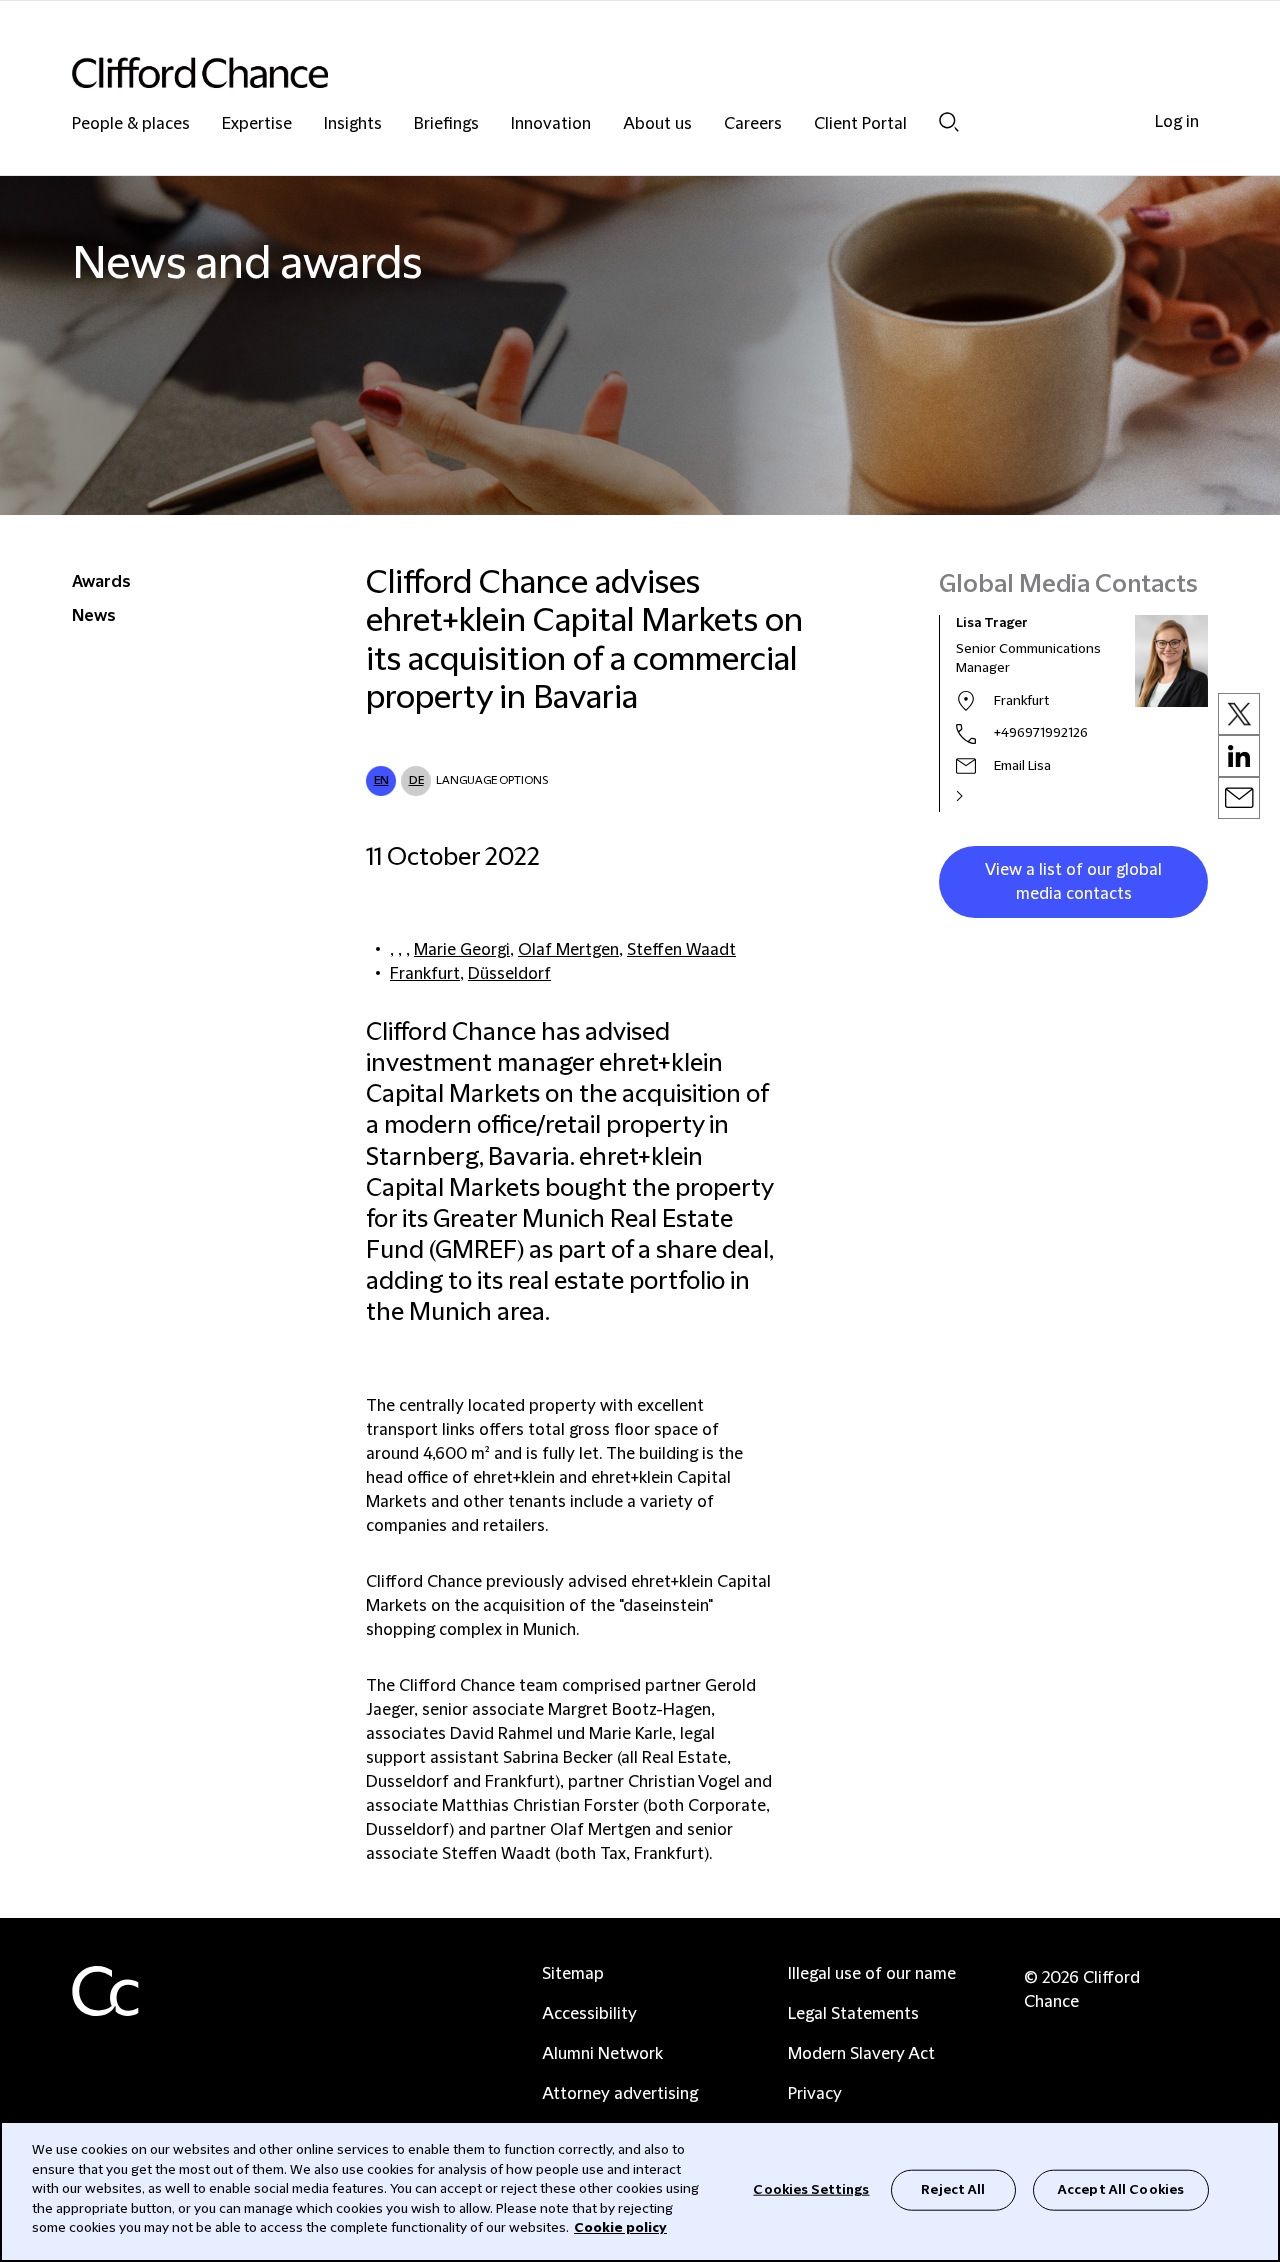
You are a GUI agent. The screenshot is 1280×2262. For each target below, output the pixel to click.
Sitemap (573, 1974)
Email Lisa (1022, 766)
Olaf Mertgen (568, 950)
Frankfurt (425, 974)
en (381, 780)
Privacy (815, 2094)
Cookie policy (620, 2228)
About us (657, 124)
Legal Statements (853, 2014)
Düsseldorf (509, 974)
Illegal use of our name (872, 1974)
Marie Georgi (462, 950)
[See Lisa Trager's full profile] (981, 796)
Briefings (446, 124)
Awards (101, 582)
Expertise (257, 124)
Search (949, 121)
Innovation (551, 124)
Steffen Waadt (681, 950)
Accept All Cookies (1121, 2189)
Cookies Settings (811, 2189)
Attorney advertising (620, 2094)
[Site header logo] (600, 72)
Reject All (953, 2189)
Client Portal (860, 124)
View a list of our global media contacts (1073, 882)
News (94, 616)
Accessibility (589, 2014)
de (416, 780)
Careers (753, 124)
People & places (131, 124)
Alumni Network (602, 2054)
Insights (353, 124)
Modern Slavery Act (861, 2054)
